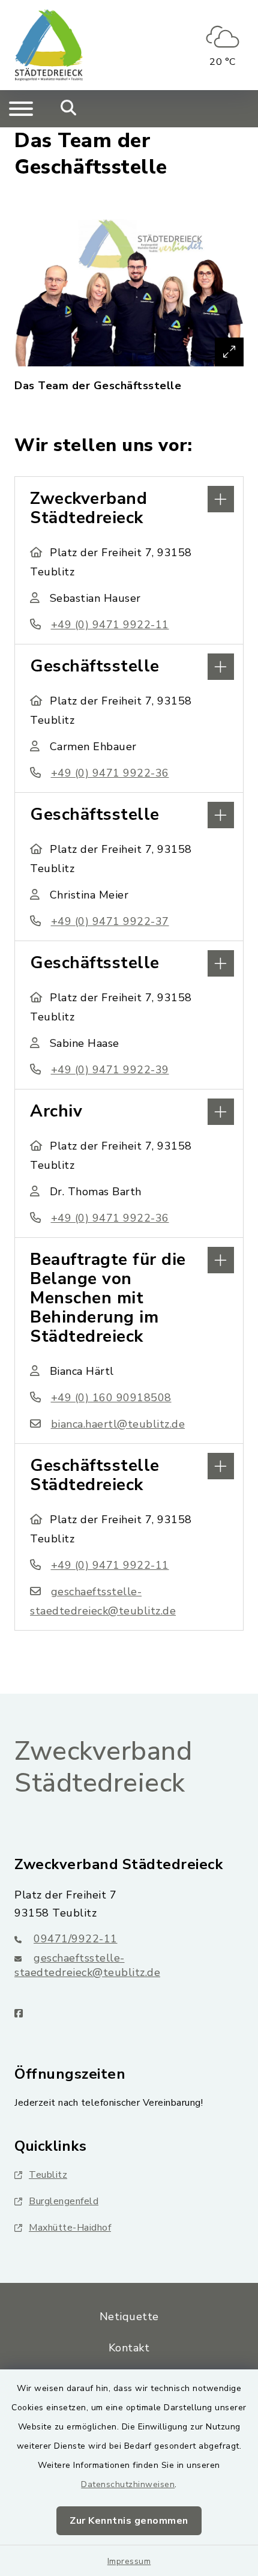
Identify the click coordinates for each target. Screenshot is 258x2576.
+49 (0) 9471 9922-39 (110, 1070)
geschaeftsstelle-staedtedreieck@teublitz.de (87, 1965)
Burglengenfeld (64, 2201)
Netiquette (129, 2317)
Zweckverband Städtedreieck (103, 1767)
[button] (129, 498)
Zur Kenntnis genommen (129, 2521)
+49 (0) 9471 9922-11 (110, 625)
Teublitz (48, 2175)
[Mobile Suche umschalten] (69, 109)
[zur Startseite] (49, 45)
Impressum (129, 2561)
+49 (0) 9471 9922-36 (110, 773)
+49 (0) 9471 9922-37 (110, 921)
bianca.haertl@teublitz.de (118, 1424)
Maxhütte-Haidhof (70, 2228)
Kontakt (129, 2348)
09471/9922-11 (76, 1939)
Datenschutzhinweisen (128, 2484)
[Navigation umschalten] (21, 109)
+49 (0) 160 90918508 (111, 1398)
